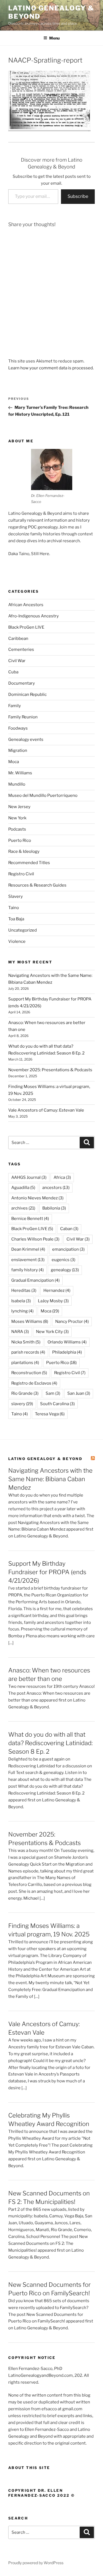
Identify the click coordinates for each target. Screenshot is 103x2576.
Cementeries (21, 649)
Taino (14, 908)
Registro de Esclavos (34, 1383)
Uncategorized (23, 930)
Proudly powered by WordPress (36, 2563)
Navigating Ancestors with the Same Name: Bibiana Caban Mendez (50, 1479)
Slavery (16, 896)
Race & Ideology (24, 851)
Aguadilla (23, 1188)
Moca (14, 762)
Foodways (18, 728)
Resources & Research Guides (37, 885)
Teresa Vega (50, 1414)
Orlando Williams (67, 1342)
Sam (53, 1393)
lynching (22, 1311)
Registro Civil (21, 874)
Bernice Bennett (30, 1219)
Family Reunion (23, 717)
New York (17, 818)
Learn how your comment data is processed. (51, 368)
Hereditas (24, 1290)
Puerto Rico (20, 840)
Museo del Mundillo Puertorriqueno (43, 795)
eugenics (63, 1260)
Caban (69, 1229)
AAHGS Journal (29, 1177)
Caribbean (18, 639)
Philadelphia (67, 1352)
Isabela (21, 1301)
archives (23, 1208)
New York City (52, 1332)
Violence (17, 941)
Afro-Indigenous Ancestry (34, 616)
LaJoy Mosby (53, 1301)
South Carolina (57, 1404)
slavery (22, 1404)
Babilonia (54, 1208)
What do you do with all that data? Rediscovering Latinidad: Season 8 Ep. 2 (50, 1743)
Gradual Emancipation (35, 1280)
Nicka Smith (26, 1342)
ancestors (56, 1188)
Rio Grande (25, 1393)
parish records (28, 1352)
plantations (25, 1363)
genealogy (65, 1270)
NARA (20, 1332)
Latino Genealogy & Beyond (45, 1459)
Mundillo (17, 784)
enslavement (28, 1260)
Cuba (13, 672)
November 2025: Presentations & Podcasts (50, 1070)
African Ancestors (26, 605)
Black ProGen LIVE (26, 627)
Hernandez (57, 1290)
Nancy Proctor (72, 1321)
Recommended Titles (29, 863)
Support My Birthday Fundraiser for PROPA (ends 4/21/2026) (47, 1572)
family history (27, 1270)
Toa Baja (16, 919)
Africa (62, 1177)
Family (15, 706)
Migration (18, 750)
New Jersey (19, 807)
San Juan (79, 1393)
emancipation (68, 1249)
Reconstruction (29, 1373)
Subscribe (78, 196)
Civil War (17, 661)
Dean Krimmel (28, 1249)
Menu (54, 38)
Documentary (22, 683)
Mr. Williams (20, 773)
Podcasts (17, 829)
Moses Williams (30, 1321)
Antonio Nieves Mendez (37, 1198)
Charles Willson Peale (35, 1239)
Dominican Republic (27, 694)
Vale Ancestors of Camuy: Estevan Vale (46, 1110)
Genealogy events (26, 739)
